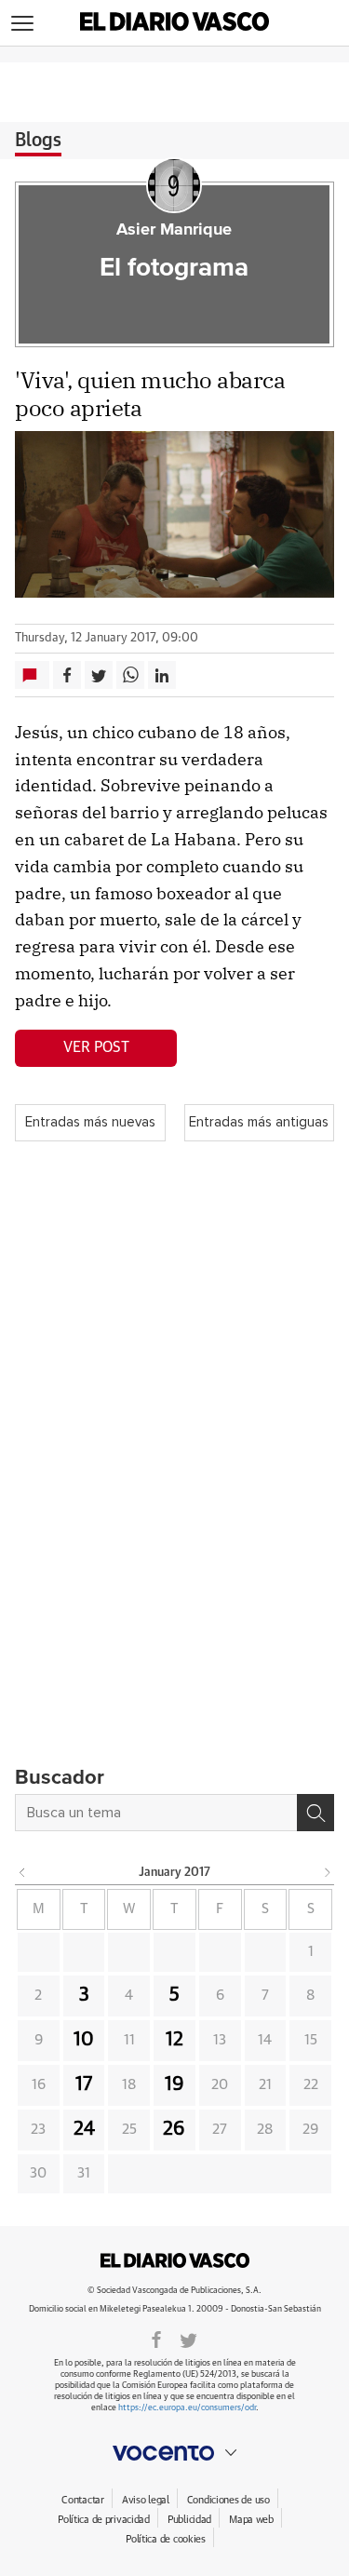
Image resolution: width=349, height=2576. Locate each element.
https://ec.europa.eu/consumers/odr (187, 2408)
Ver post (96, 1047)
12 (174, 2040)
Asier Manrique (174, 230)
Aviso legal (146, 2500)
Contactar (82, 2500)
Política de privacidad (104, 2520)
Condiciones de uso (228, 2500)
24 (84, 2129)
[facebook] (156, 2339)
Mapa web (251, 2520)
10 (84, 2040)
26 (174, 2129)
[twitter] (188, 2339)
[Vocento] (174, 2453)
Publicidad (189, 2520)
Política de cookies (166, 2539)
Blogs (38, 141)
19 (174, 2084)
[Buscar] (315, 1813)
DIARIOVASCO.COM (175, 2260)
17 (84, 2084)
